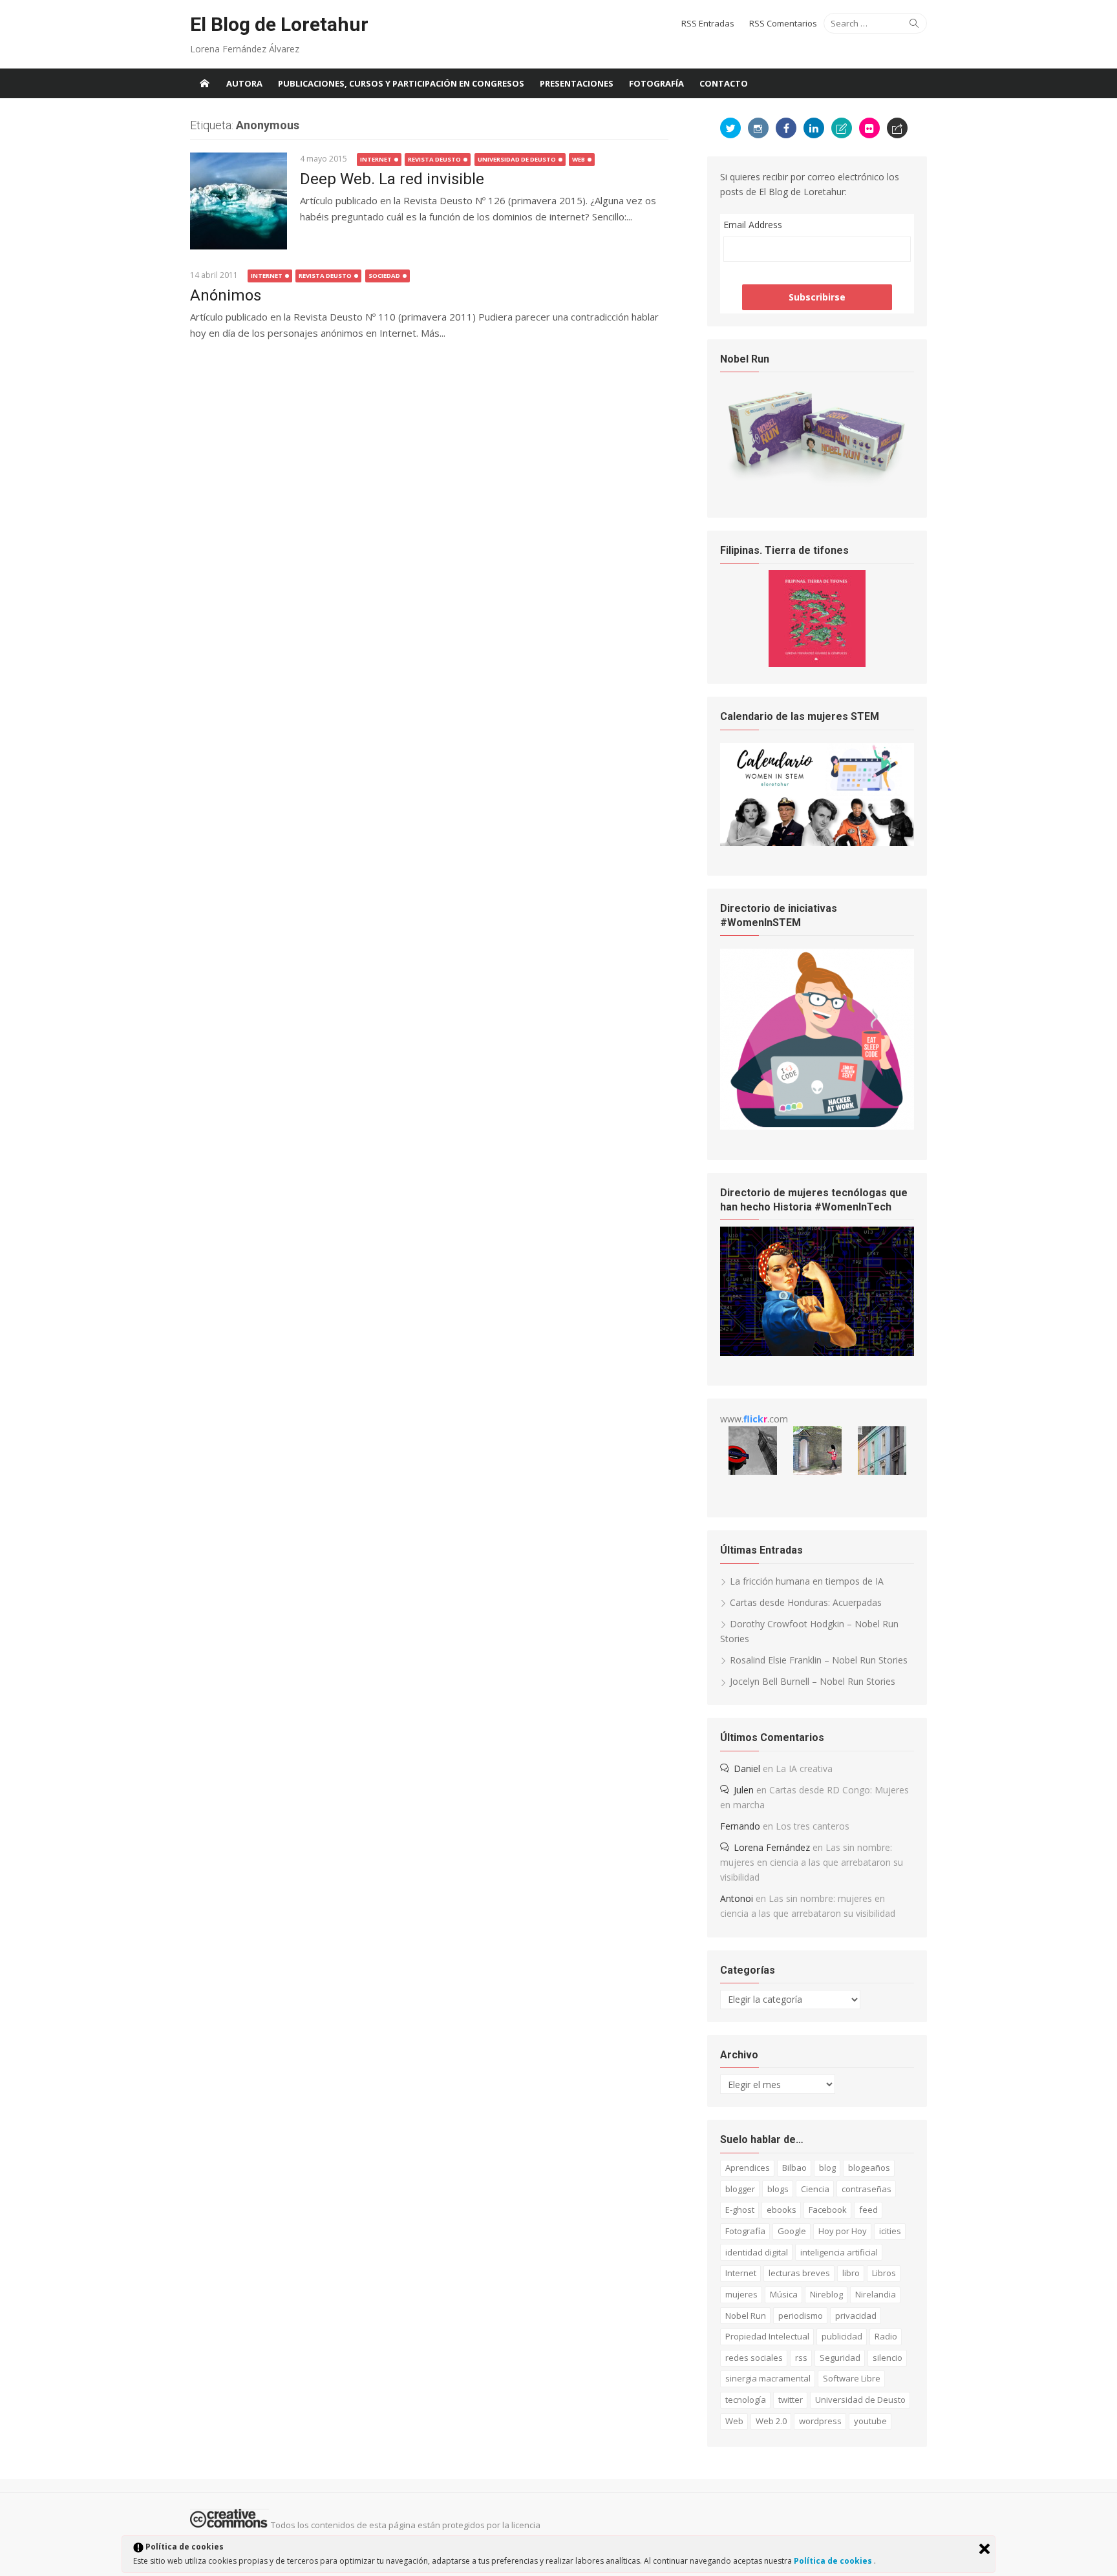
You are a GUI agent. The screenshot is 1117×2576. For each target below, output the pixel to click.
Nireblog (826, 2294)
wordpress (820, 2421)
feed (868, 2210)
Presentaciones (577, 83)
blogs (778, 2189)
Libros (884, 2273)
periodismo (801, 2316)
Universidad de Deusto (517, 159)
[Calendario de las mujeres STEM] (817, 842)
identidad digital (757, 2252)
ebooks (782, 2210)
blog (827, 2168)
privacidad (856, 2316)
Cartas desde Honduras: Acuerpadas (806, 1602)
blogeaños (869, 2168)
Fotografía (656, 83)
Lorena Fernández (772, 1847)
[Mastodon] (897, 128)
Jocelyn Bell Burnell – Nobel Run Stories (813, 1681)
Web (579, 159)
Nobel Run (746, 2316)
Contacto (724, 83)
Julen (744, 1790)
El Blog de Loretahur (279, 24)
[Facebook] (786, 128)
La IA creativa (804, 1768)
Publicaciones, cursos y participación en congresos (401, 83)
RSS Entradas (708, 23)
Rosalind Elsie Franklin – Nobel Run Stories (819, 1660)
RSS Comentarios (783, 23)
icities (890, 2231)
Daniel (747, 1768)
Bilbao (794, 2168)
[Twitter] (730, 128)
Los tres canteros (813, 1826)
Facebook (828, 2210)
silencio (888, 2358)
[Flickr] (869, 128)
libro (851, 2273)
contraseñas (867, 2189)
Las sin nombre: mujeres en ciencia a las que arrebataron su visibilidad (812, 1862)
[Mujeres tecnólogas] (817, 1352)
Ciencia (815, 2189)
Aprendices (748, 2168)
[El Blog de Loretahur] (204, 83)
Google (792, 2231)
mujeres (741, 2294)
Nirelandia (876, 2294)
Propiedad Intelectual (767, 2336)
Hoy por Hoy (843, 2231)
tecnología (746, 2400)
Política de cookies (834, 2561)
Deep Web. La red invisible (392, 179)
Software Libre (852, 2378)
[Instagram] (758, 128)
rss (801, 2358)
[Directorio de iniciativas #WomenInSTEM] (817, 1126)
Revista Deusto (434, 159)
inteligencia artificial (839, 2252)
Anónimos (226, 295)
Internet (376, 159)
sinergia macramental (768, 2378)
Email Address (753, 225)
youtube (870, 2421)
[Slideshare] (842, 128)
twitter (791, 2400)
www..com (754, 1419)
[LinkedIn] (814, 128)
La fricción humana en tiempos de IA (807, 1581)
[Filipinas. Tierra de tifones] (817, 663)
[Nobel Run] (817, 484)
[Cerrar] (984, 2549)
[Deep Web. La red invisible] (239, 201)
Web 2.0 (771, 2421)
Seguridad (840, 2358)
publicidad (842, 2336)
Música (784, 2294)
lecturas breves (799, 2273)
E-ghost (740, 2210)
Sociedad (384, 276)
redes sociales (754, 2358)
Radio (886, 2336)
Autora (244, 83)
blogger (740, 2189)
